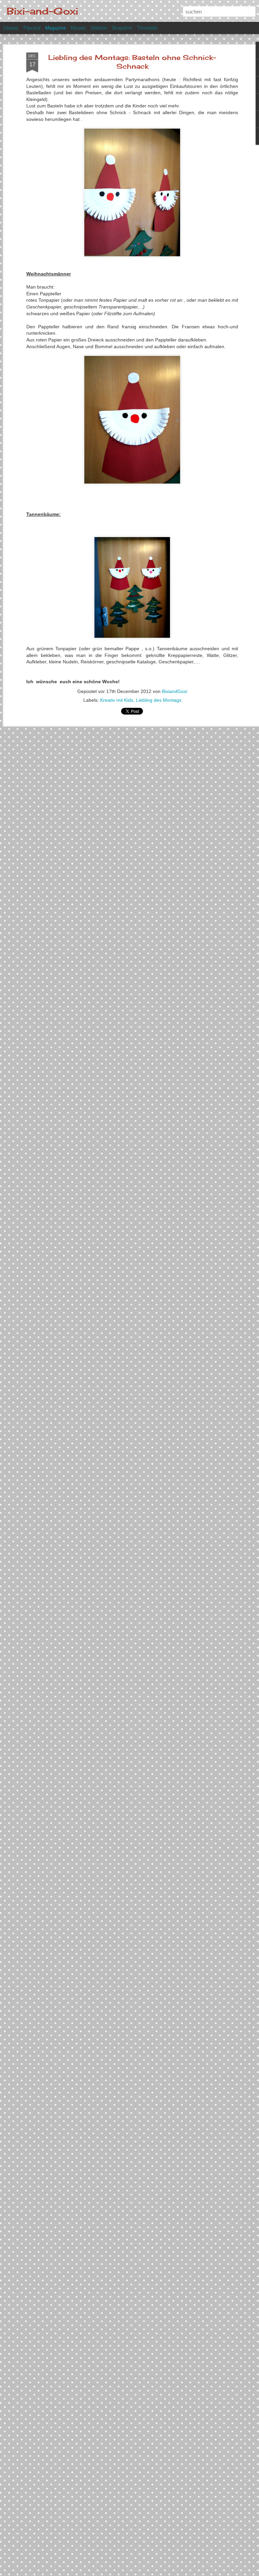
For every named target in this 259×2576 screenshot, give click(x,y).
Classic (11, 28)
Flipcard (32, 28)
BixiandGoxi (175, 691)
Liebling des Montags (159, 700)
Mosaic (78, 28)
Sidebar (99, 28)
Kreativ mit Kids (117, 700)
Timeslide (147, 28)
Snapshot (122, 28)
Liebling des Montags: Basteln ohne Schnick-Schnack (132, 62)
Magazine (56, 28)
